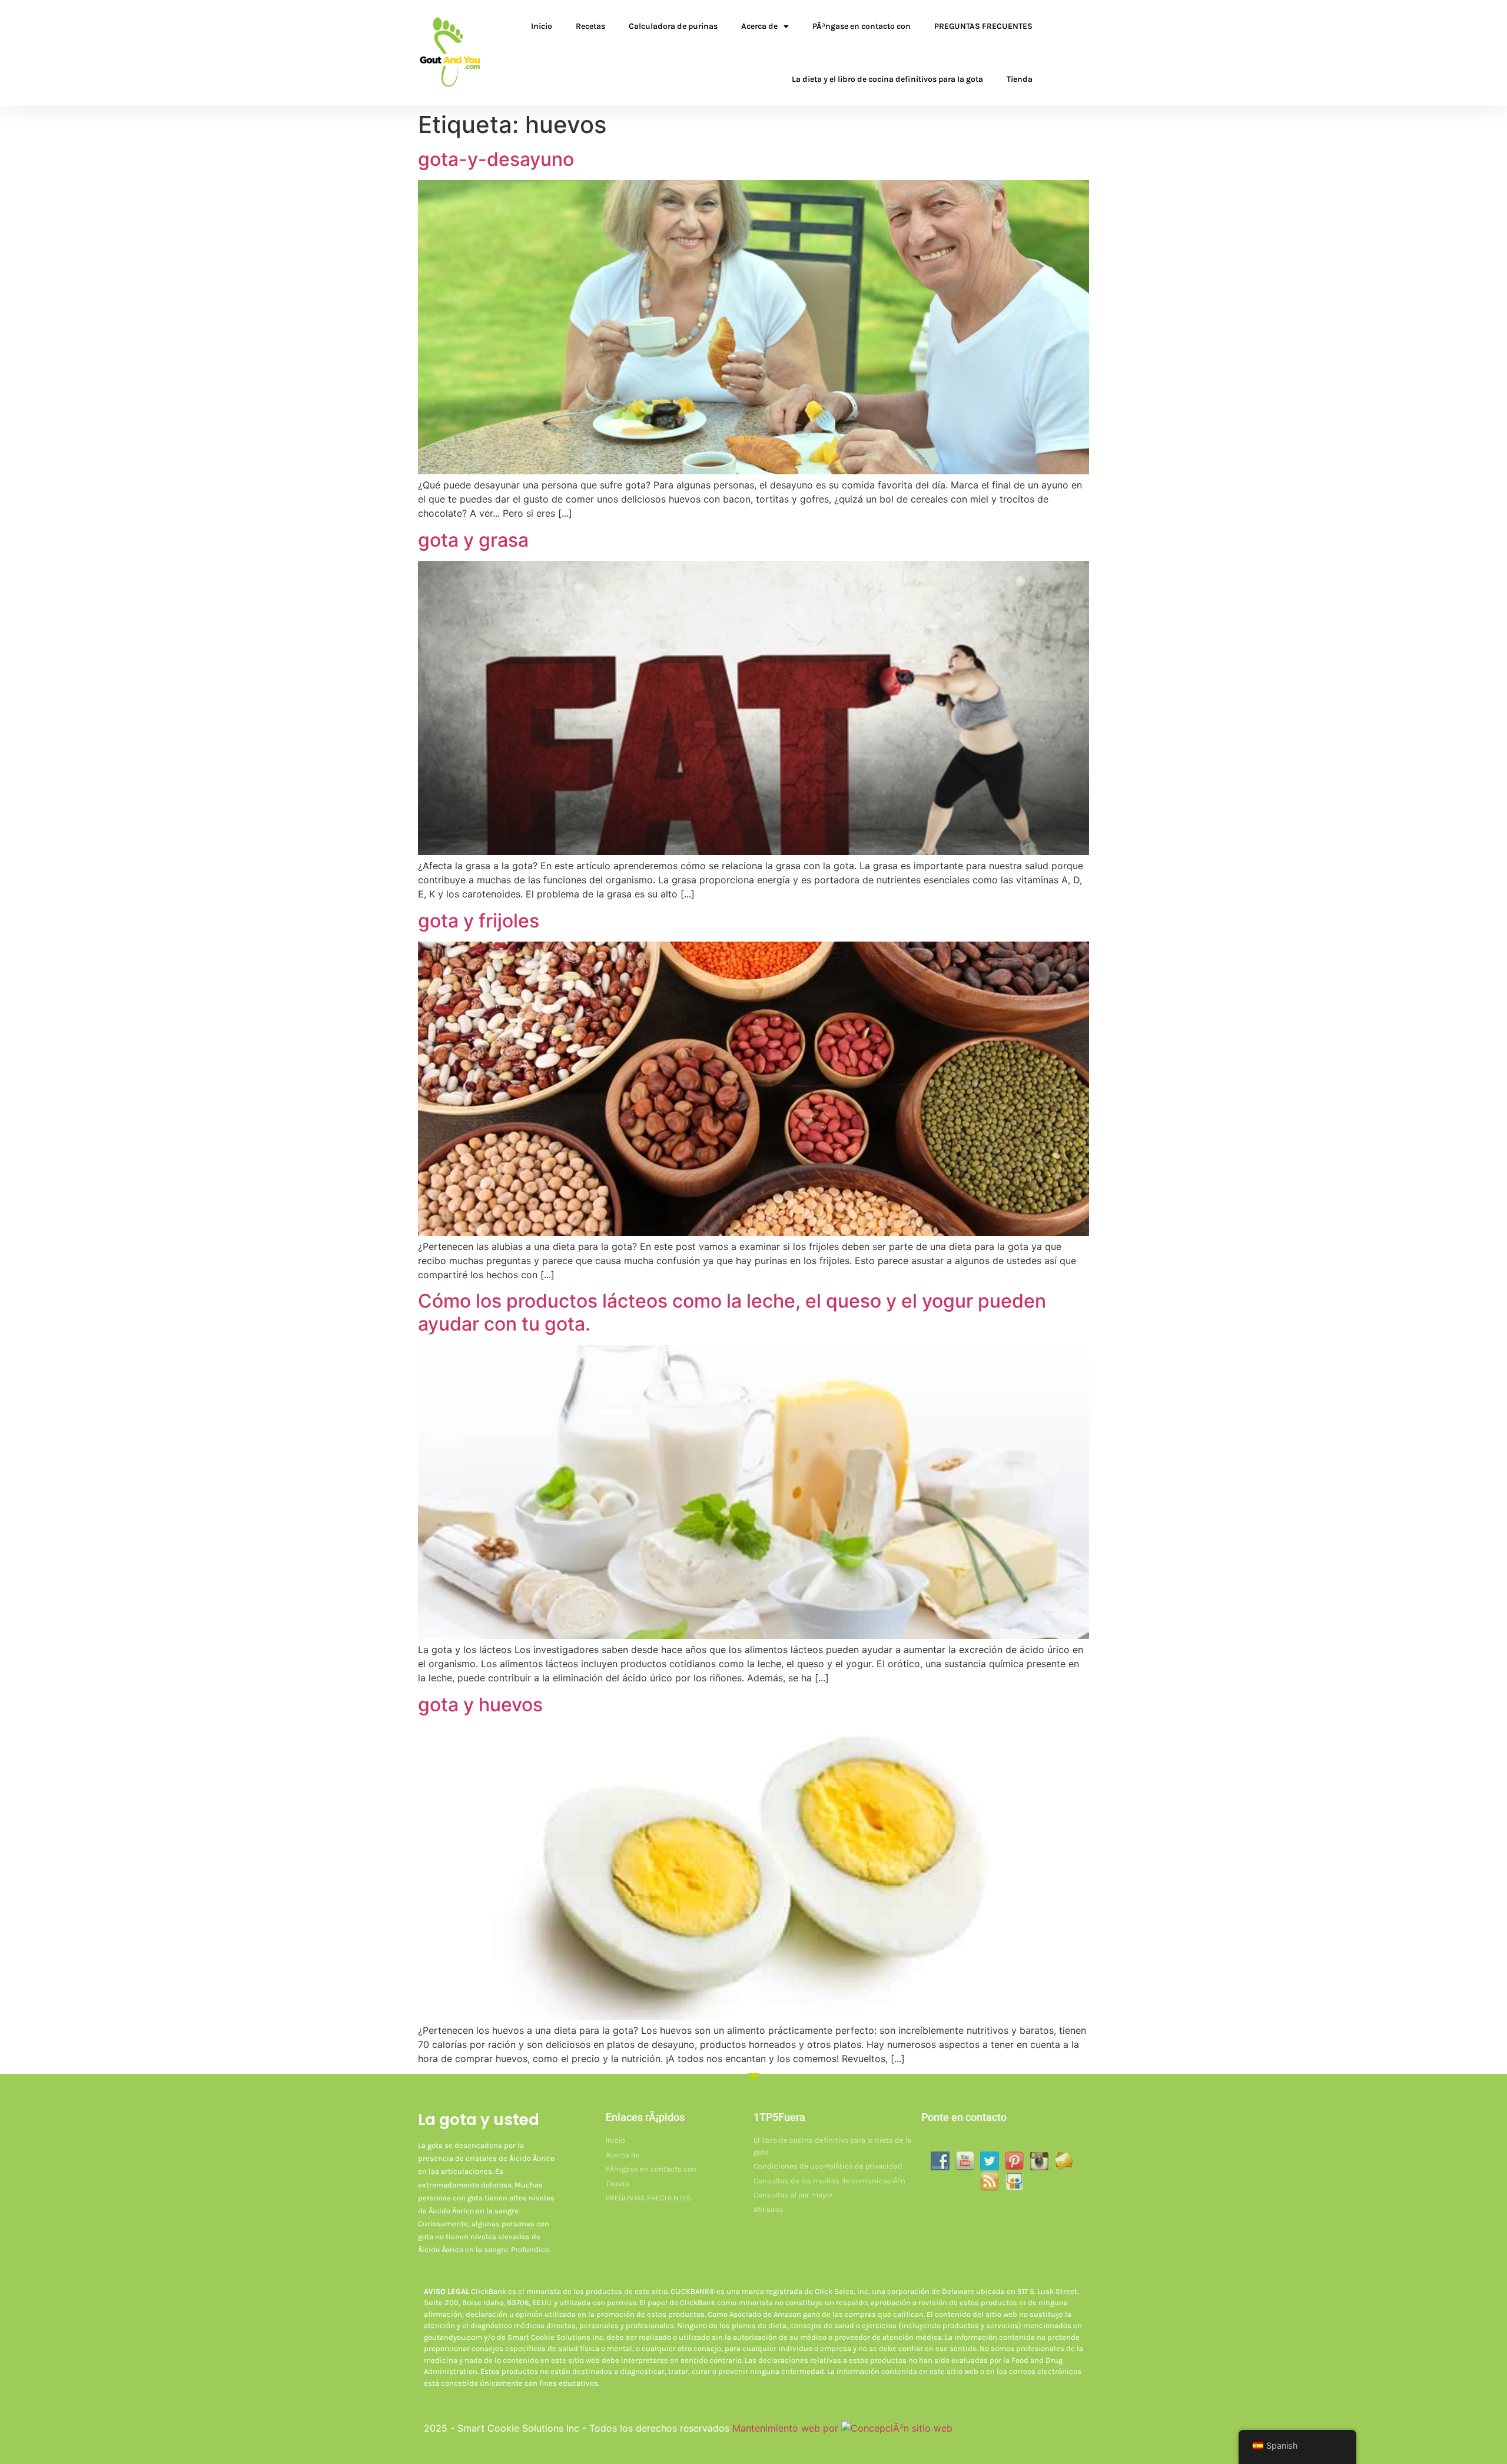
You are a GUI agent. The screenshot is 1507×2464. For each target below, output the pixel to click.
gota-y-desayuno (496, 159)
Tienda (1020, 79)
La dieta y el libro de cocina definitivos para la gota (887, 79)
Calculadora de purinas (673, 26)
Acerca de (759, 26)
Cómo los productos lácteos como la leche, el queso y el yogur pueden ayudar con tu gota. (732, 1312)
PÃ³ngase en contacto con (862, 26)
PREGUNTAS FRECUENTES (983, 26)
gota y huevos (480, 1705)
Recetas (590, 26)
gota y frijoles (479, 921)
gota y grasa (473, 540)
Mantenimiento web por (787, 2428)
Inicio (542, 26)
